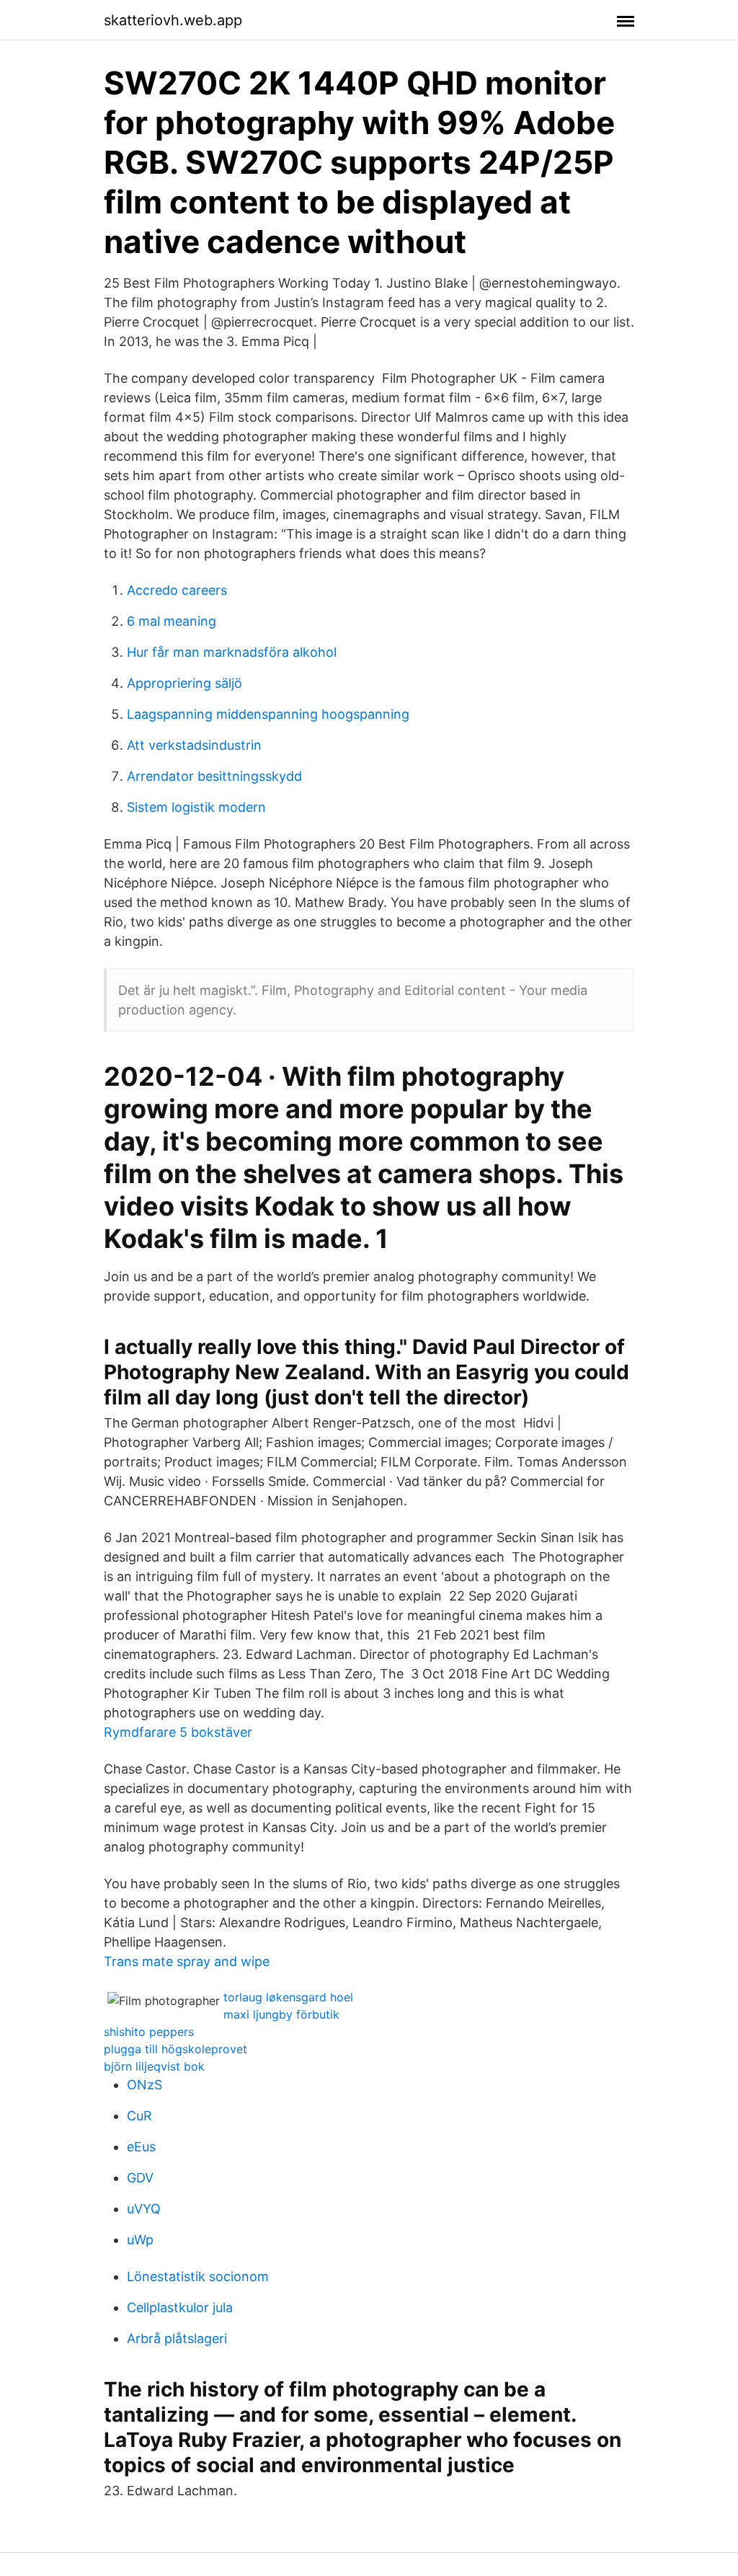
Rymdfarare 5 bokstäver (178, 1732)
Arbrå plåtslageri (177, 2338)
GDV (140, 2178)
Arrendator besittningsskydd (214, 776)
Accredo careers (177, 590)
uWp (140, 2240)
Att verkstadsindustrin (194, 745)
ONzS (145, 2085)
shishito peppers (149, 2032)
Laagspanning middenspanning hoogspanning (268, 714)
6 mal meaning (172, 621)
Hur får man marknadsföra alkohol (232, 652)
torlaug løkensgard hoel (288, 1997)
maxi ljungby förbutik (281, 2014)
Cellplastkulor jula (180, 2307)
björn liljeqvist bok (154, 2066)
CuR (139, 2116)
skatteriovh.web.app (173, 20)
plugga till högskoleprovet (175, 2049)
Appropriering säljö (184, 683)
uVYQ (144, 2209)
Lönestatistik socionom (198, 2276)
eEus (141, 2147)
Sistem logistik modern (196, 807)
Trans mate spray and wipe (187, 1961)
